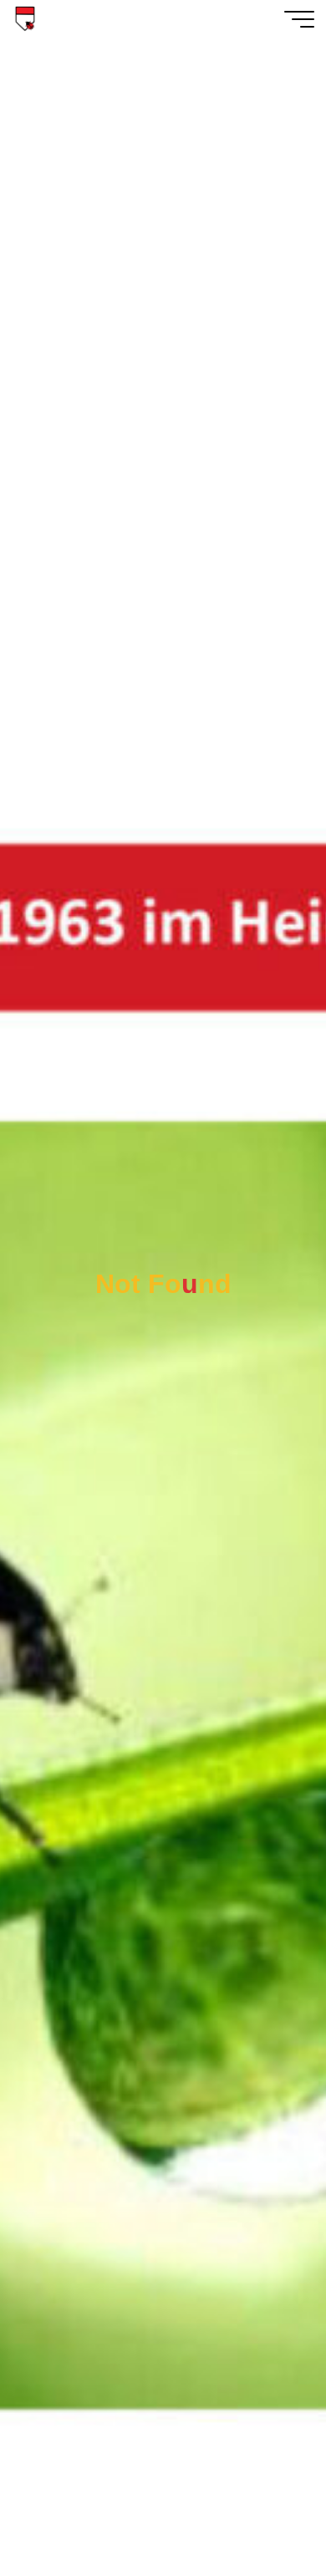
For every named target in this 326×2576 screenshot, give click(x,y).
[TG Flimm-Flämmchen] (25, 19)
